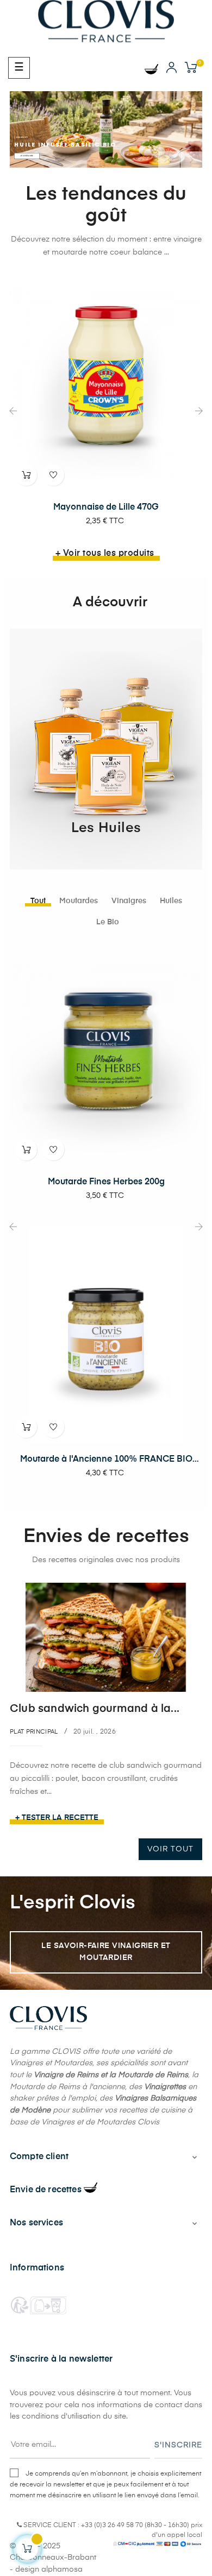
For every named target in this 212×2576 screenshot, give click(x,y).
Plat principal (34, 1732)
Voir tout (170, 1849)
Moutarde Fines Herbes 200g (106, 1182)
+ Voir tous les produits (105, 554)
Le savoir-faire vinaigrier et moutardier (106, 1952)
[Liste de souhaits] (53, 475)
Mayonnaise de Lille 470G (106, 507)
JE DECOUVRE (27, 156)
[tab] (38, 901)
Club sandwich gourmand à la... (95, 1709)
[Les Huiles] (106, 749)
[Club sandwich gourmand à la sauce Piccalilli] (106, 1637)
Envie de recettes (47, 2190)
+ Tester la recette (57, 1818)
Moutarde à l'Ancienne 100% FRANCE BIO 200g (106, 1460)
